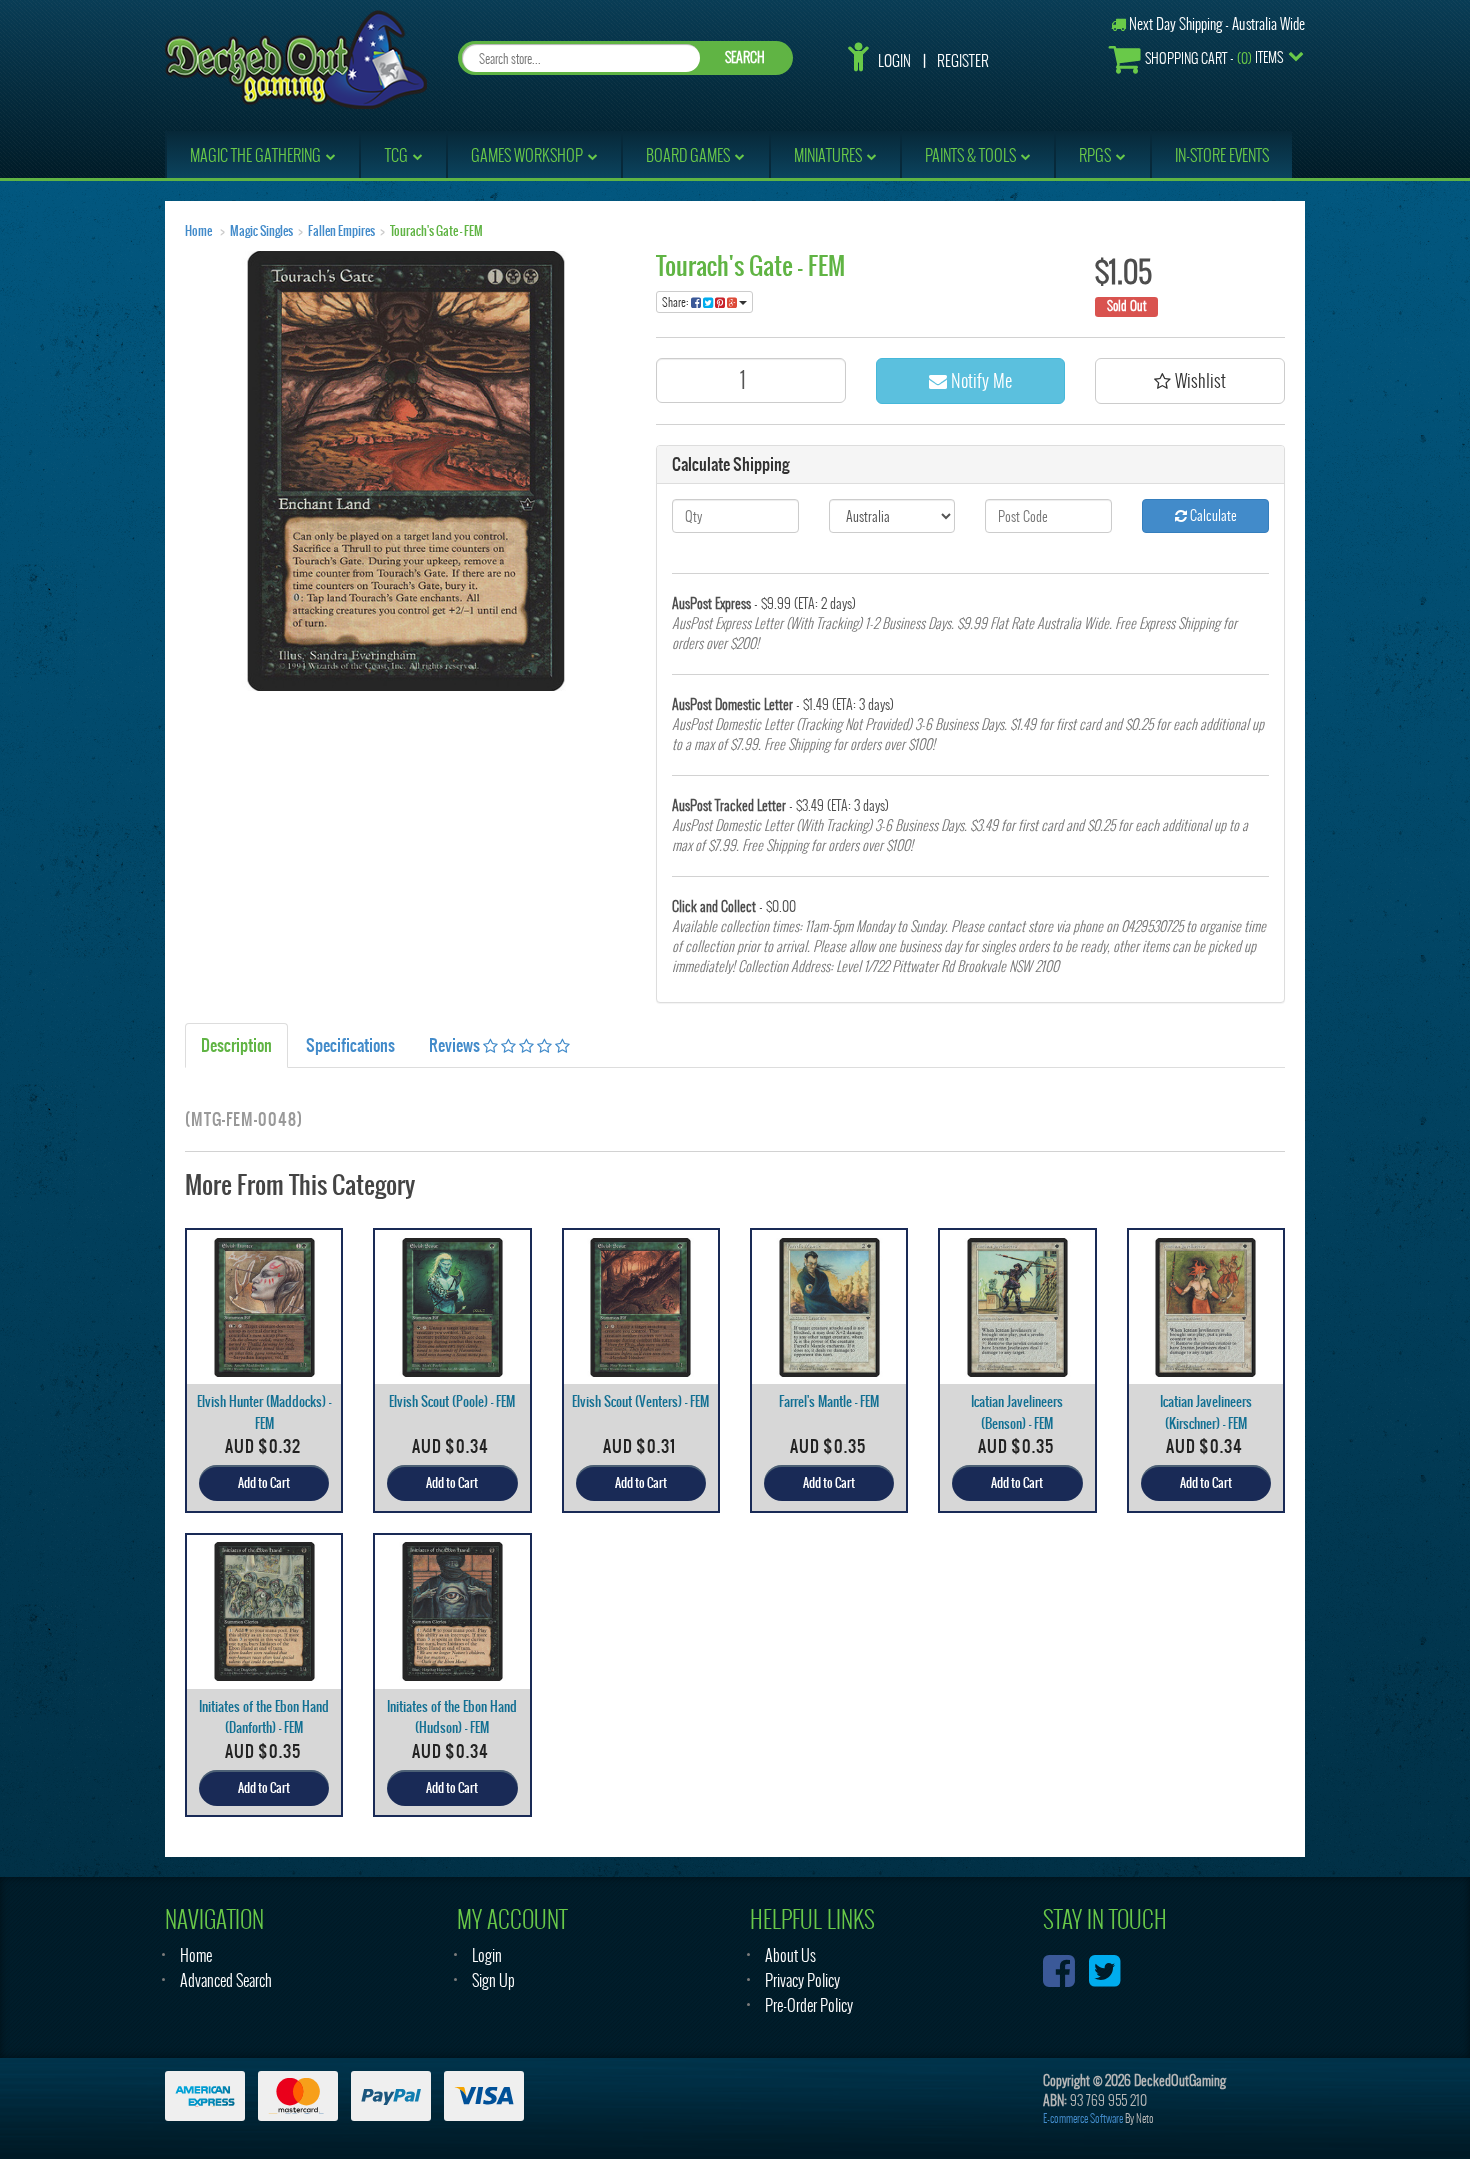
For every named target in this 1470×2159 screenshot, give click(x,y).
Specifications (350, 1045)
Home (198, 231)
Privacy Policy (802, 1980)
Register (963, 61)
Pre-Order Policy (809, 2005)
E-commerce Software (1083, 2118)
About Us (790, 1955)
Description (236, 1045)
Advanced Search (226, 1980)
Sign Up (493, 1980)
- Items (1214, 58)
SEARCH (745, 57)
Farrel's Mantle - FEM (829, 1401)
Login (894, 61)
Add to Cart (264, 1483)
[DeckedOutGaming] (296, 57)
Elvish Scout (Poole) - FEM (452, 1401)
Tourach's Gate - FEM (436, 231)
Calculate (1212, 515)
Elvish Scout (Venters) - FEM (640, 1401)
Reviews (456, 1045)
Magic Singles (261, 231)
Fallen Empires (341, 231)
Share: (676, 302)
